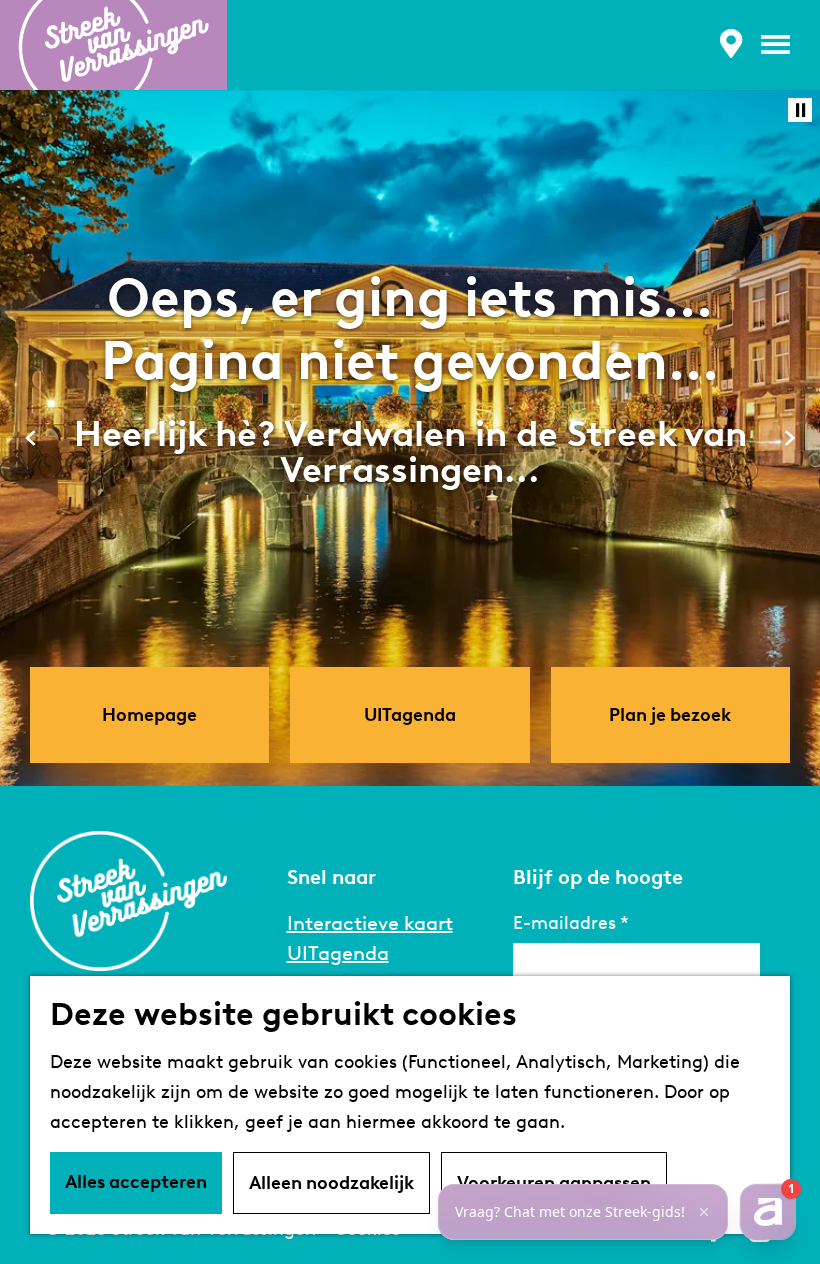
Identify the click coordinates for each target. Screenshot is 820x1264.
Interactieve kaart (370, 923)
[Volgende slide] (789, 437)
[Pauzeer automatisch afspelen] (800, 110)
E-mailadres (564, 923)
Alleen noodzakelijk (331, 1183)
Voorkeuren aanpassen (554, 1183)
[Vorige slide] (30, 437)
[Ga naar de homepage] (113, 45)
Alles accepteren (136, 1182)
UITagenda (338, 953)
